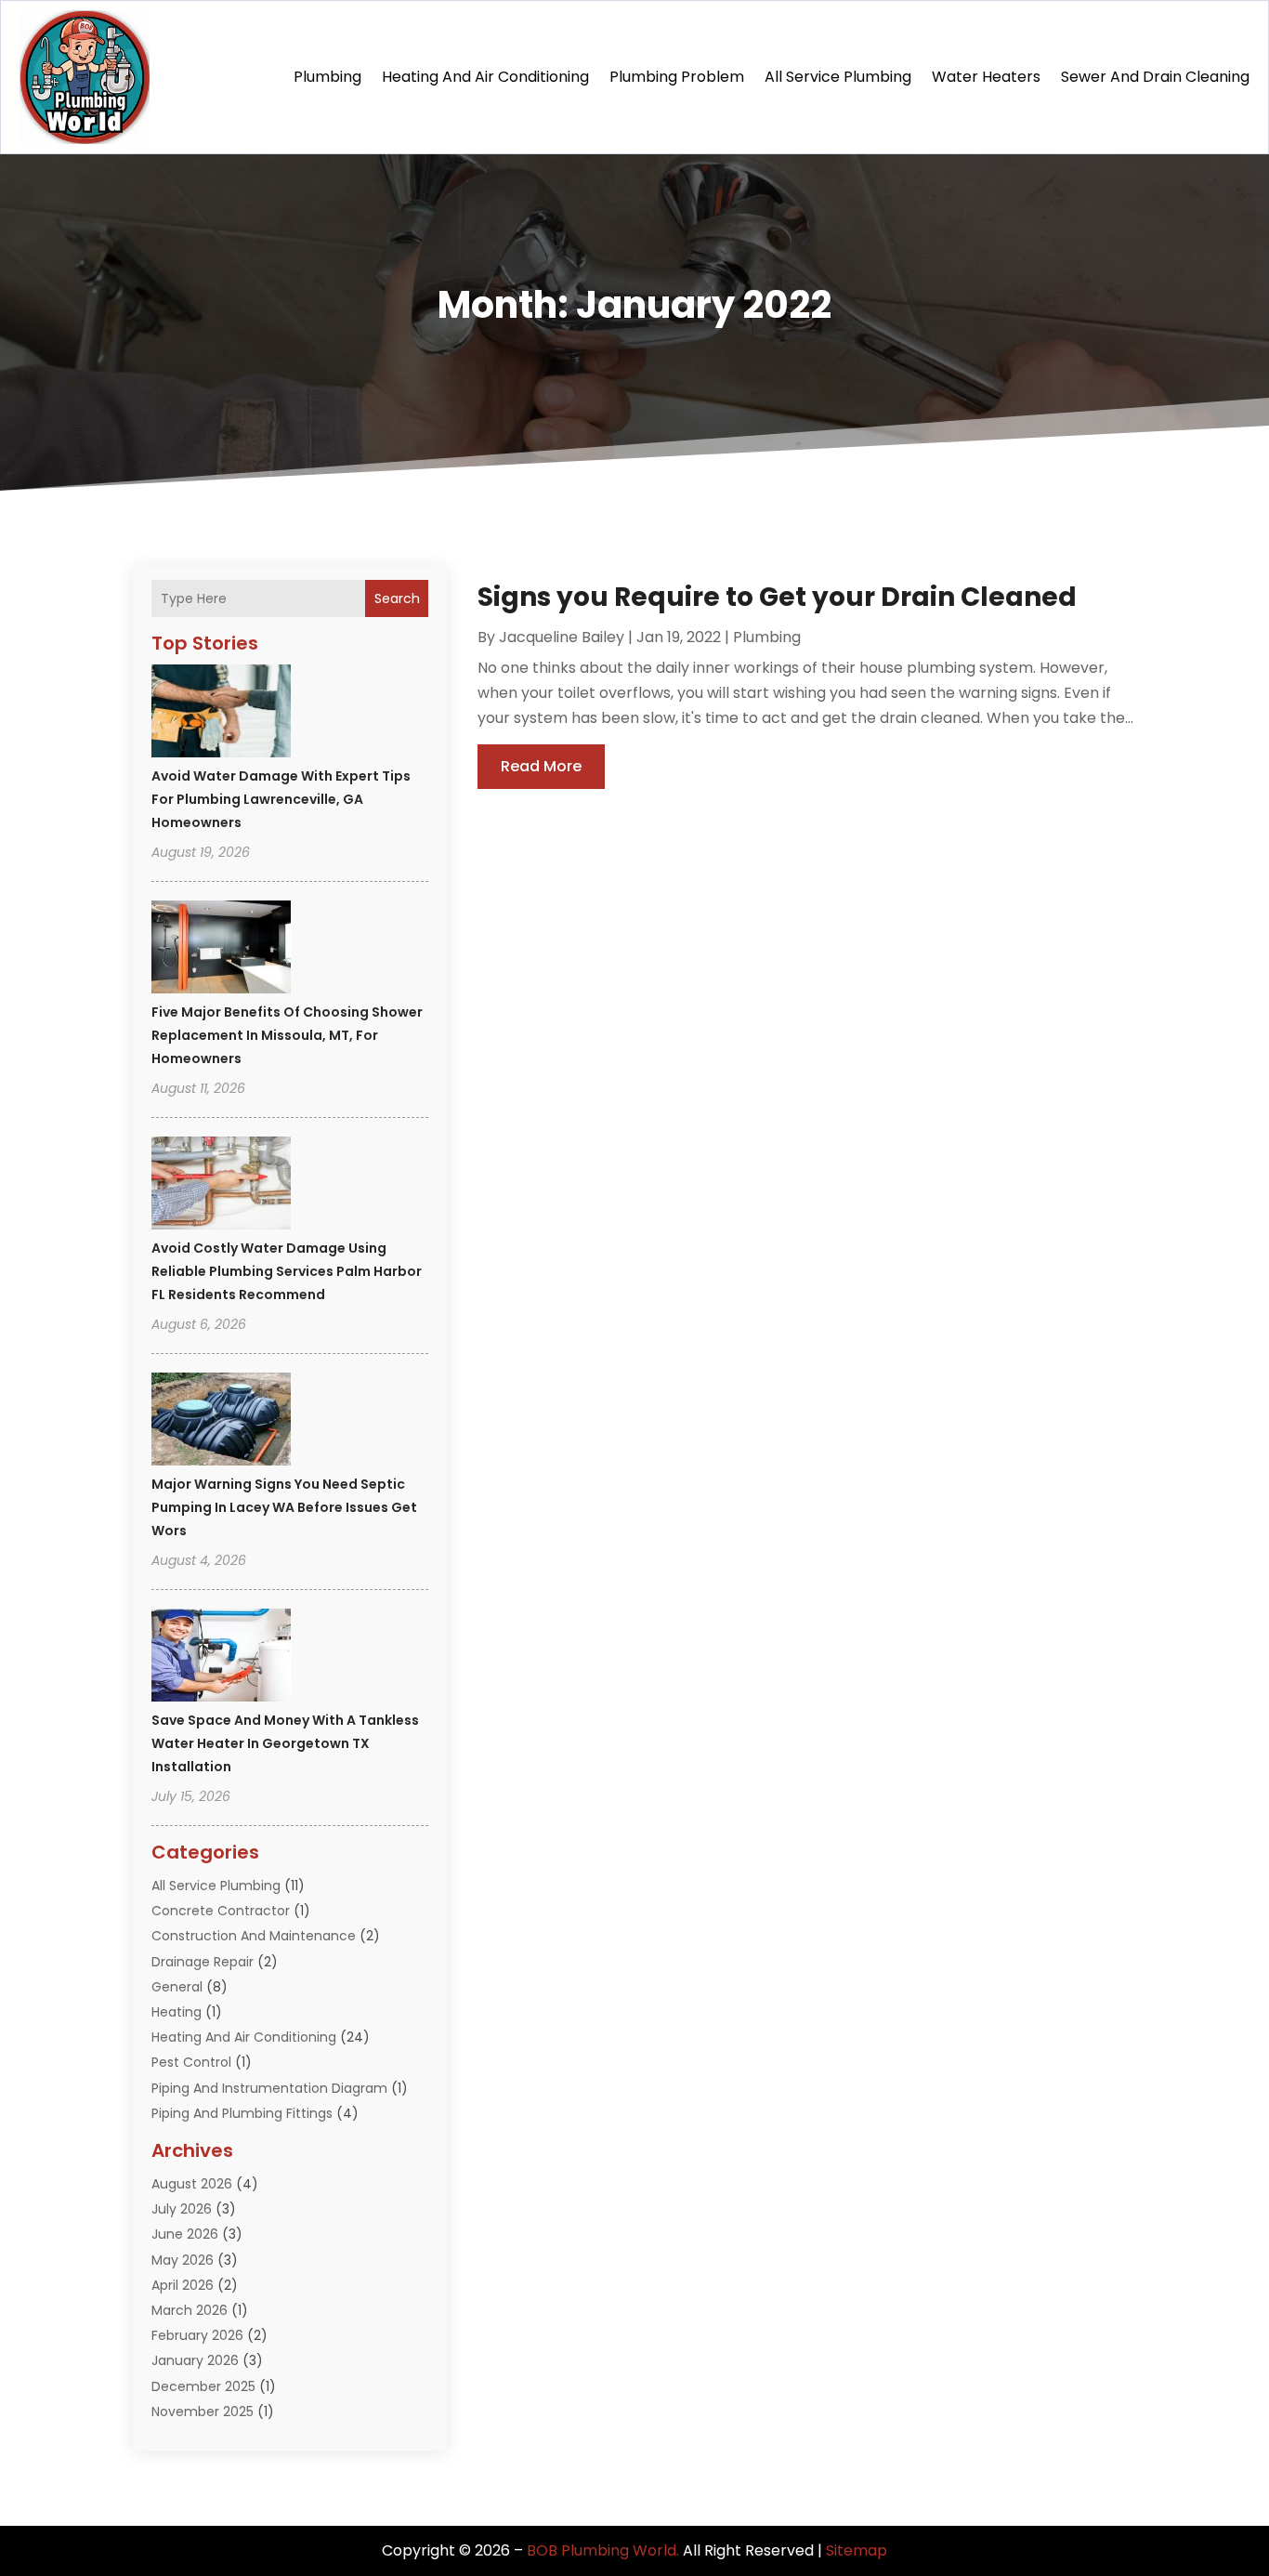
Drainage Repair (203, 1962)
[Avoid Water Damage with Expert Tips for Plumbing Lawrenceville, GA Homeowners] (221, 714)
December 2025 (203, 2386)
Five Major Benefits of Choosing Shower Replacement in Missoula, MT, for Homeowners (287, 1035)
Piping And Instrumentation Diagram (269, 2088)
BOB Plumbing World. (603, 2550)
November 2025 (203, 2412)
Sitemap (857, 2550)
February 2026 (197, 2335)
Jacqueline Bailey (562, 637)
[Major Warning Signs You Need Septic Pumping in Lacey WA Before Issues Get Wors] (221, 1422)
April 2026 (183, 2285)
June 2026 (185, 2234)
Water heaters (986, 77)
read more (541, 766)
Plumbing (327, 77)
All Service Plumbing (838, 77)
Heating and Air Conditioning (485, 77)
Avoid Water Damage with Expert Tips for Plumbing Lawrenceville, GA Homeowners (281, 799)
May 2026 (183, 2260)
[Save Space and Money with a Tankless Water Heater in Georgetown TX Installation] (221, 1658)
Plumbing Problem (677, 77)
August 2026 (192, 2184)
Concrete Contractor (221, 1911)
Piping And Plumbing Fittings (242, 2113)
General (177, 1987)
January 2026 (195, 2360)
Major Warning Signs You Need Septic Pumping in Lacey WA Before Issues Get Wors (284, 1507)
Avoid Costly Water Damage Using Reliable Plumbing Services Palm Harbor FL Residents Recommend (287, 1271)
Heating (177, 2012)
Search (397, 598)
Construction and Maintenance (254, 1936)
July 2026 (182, 2209)
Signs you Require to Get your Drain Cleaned (777, 597)
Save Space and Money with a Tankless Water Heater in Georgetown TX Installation (285, 1743)
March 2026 (190, 2310)
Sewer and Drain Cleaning (1155, 77)
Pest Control (191, 2062)
